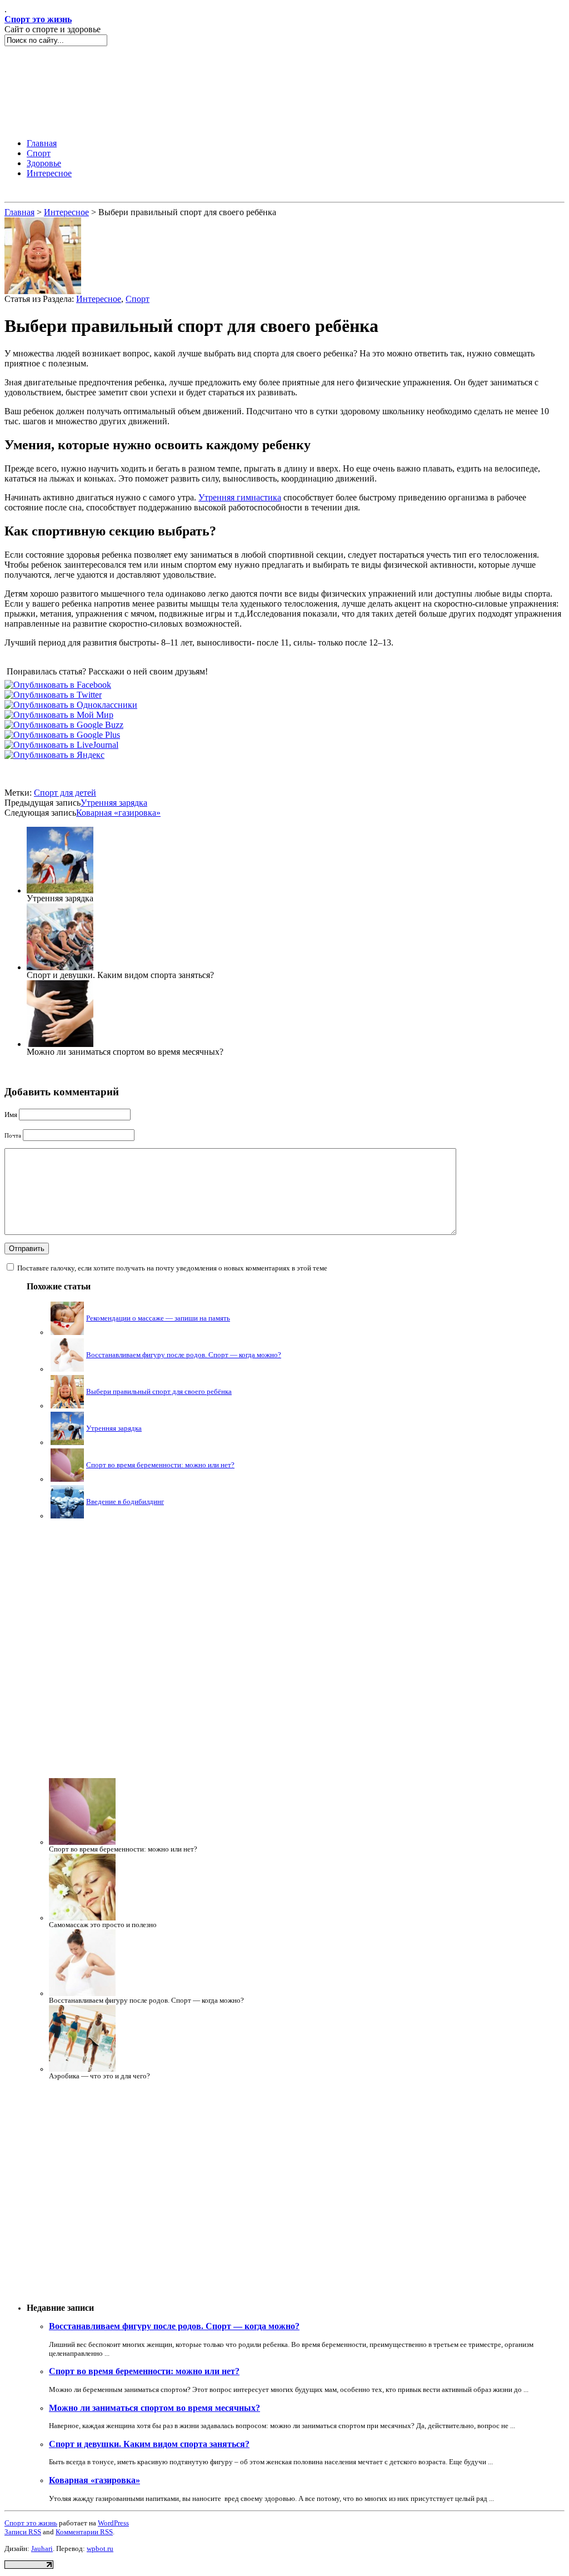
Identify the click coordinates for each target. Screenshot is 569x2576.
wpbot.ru (100, 2548)
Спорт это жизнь (38, 19)
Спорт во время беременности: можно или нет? (160, 1465)
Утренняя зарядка (114, 803)
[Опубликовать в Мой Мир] (59, 715)
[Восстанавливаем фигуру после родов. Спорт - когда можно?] (67, 1369)
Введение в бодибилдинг (125, 1502)
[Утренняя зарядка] (60, 890)
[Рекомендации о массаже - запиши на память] (67, 1332)
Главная (19, 212)
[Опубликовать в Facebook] (58, 685)
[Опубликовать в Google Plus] (62, 735)
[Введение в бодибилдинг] (67, 1516)
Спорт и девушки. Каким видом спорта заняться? (149, 2444)
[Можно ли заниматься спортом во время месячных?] (60, 1044)
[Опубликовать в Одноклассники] (71, 705)
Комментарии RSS (84, 2532)
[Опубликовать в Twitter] (53, 695)
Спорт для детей (65, 793)
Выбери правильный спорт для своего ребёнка (159, 1391)
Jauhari (42, 2548)
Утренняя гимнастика (240, 497)
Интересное (66, 212)
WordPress (113, 2523)
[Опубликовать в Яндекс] (54, 755)
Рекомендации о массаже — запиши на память (158, 1318)
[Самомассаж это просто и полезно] (82, 1918)
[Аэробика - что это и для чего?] (82, 2069)
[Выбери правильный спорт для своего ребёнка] (43, 291)
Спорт (138, 299)
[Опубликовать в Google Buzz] (64, 725)
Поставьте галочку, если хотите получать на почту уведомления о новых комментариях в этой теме (172, 1268)
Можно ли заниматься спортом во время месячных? (154, 2408)
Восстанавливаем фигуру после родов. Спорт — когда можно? (184, 1355)
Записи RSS (23, 2532)
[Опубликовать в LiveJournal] (61, 745)
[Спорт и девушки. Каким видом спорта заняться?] (60, 967)
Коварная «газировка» (118, 813)
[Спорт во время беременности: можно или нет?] (67, 1479)
